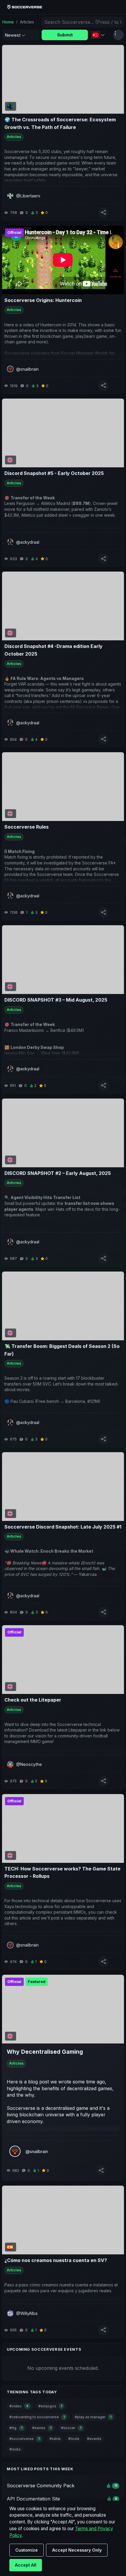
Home (8, 22)
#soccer (71, 2428)
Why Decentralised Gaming (45, 2052)
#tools (74, 2439)
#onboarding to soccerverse (37, 2417)
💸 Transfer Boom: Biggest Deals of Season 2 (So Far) (62, 1350)
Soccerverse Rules (27, 827)
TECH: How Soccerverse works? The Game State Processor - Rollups (62, 1873)
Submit (65, 35)
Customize (27, 2550)
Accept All (26, 2565)
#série (55, 2439)
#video (19, 2406)
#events (94, 2439)
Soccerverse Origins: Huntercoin (43, 300)
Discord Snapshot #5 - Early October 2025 (54, 473)
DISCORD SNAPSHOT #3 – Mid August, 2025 (56, 1000)
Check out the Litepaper (33, 1700)
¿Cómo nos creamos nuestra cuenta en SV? (56, 2260)
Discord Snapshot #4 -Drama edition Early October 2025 (53, 650)
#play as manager (93, 2417)
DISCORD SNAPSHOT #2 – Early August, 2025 (58, 1173)
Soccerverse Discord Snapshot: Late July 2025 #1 (63, 1527)
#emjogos (50, 2406)
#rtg (16, 2428)
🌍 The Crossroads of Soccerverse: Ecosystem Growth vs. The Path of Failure (60, 123)
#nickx (15, 2449)
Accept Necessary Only (77, 2550)
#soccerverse (24, 2439)
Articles (14, 137)
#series (42, 2428)
